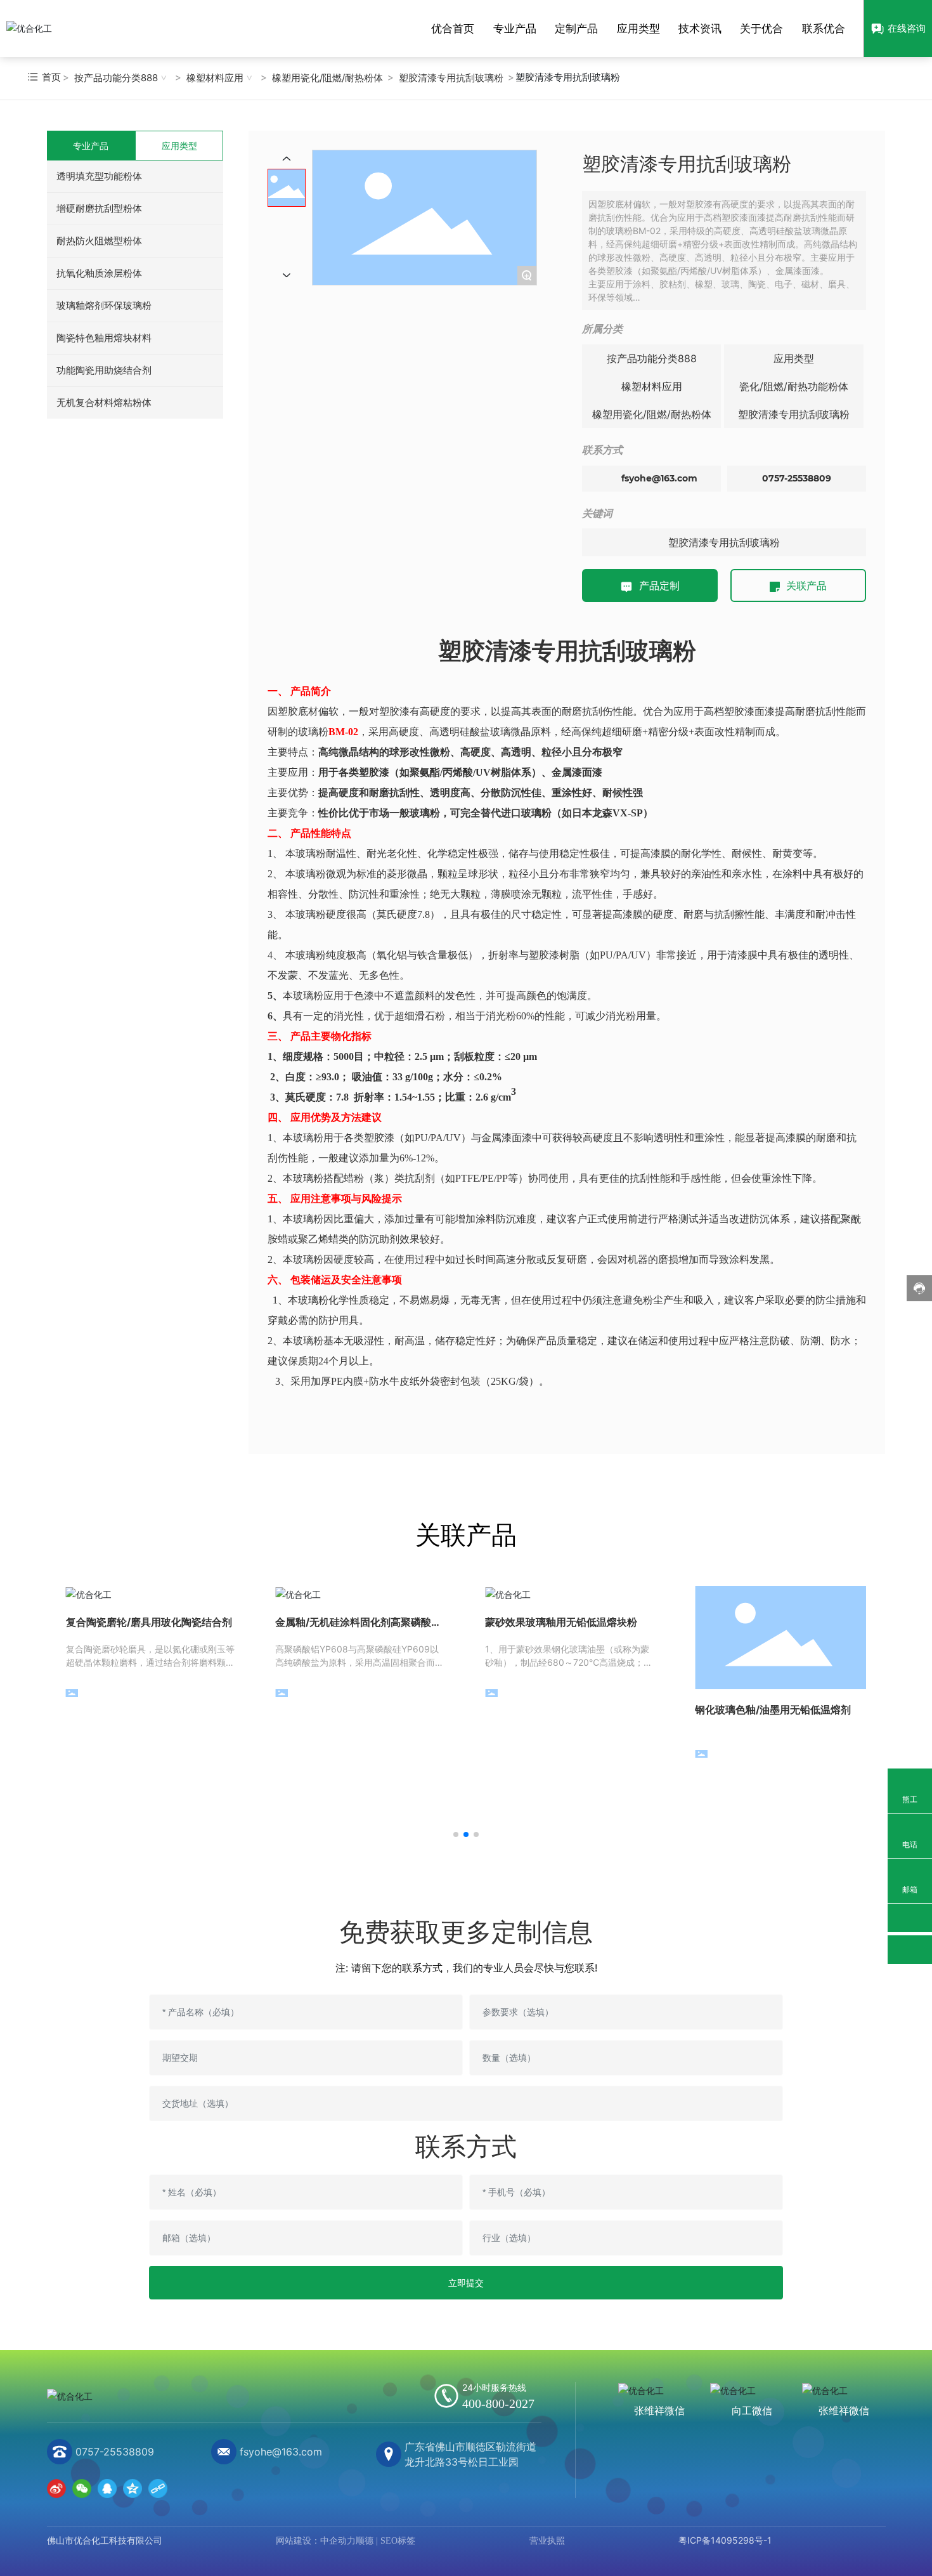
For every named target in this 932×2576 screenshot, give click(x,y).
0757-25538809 (797, 478)
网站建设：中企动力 (316, 2541)
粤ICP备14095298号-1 (725, 2540)
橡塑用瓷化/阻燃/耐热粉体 (327, 78)
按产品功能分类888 (116, 78)
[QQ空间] (133, 2488)
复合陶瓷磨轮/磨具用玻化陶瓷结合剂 (149, 1622)
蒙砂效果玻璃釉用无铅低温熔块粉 (561, 1622)
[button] (456, 1834)
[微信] (82, 2488)
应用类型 (794, 358)
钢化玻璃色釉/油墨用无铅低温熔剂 (773, 1710)
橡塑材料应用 (215, 78)
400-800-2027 (498, 2403)
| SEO (385, 2541)
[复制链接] (158, 2488)
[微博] (56, 2488)
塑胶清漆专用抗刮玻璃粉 (451, 78)
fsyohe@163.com (659, 478)
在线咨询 (907, 28)
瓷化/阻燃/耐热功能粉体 (794, 386)
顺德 (365, 2541)
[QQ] (107, 2488)
